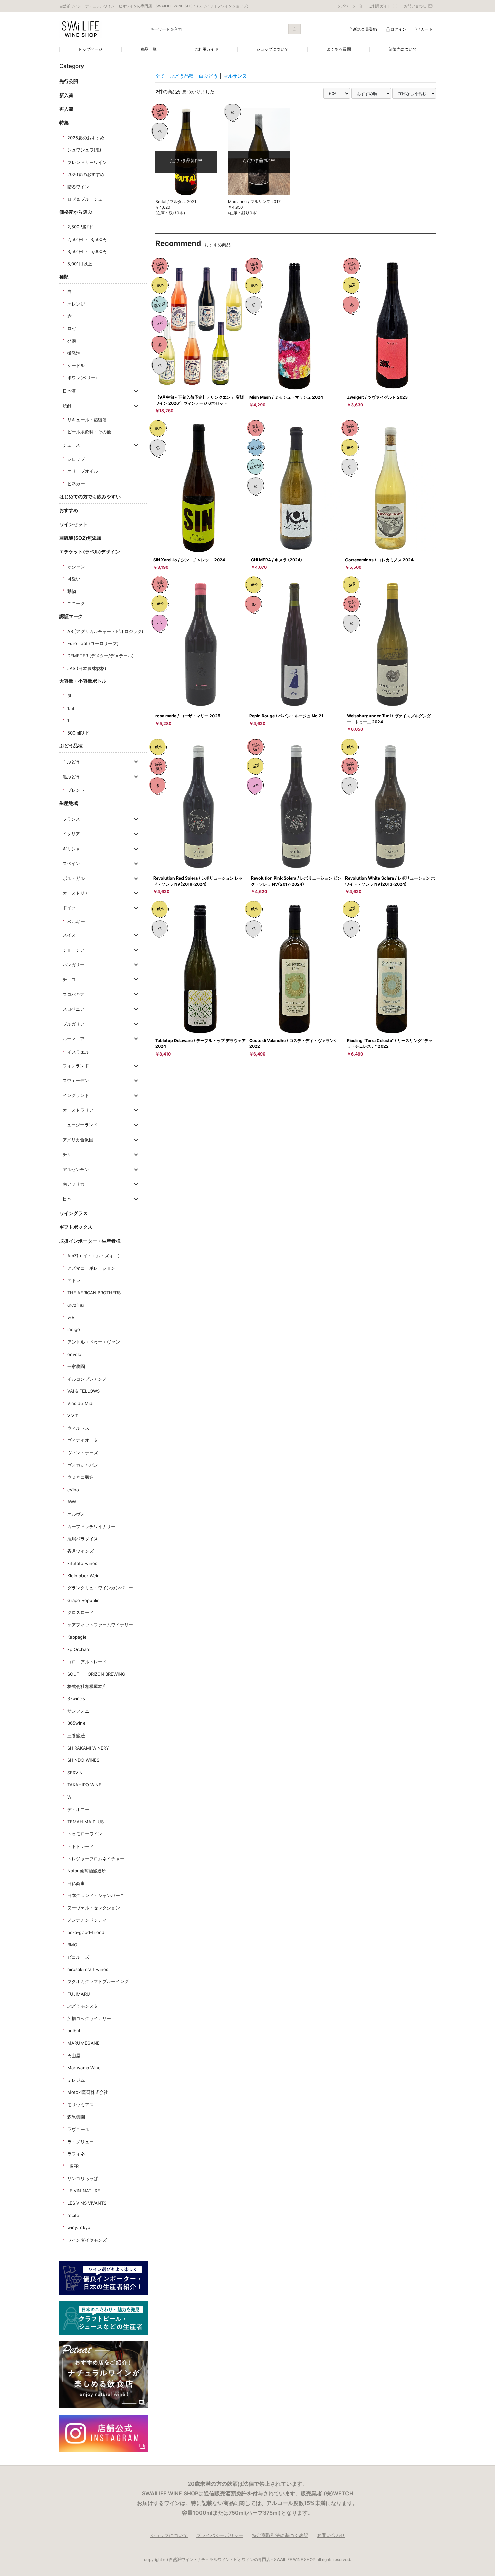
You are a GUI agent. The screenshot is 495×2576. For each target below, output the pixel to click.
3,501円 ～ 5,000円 (87, 251)
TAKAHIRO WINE (84, 1785)
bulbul (74, 2031)
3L (70, 696)
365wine (76, 1723)
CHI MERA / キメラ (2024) (276, 560)
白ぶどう (208, 76)
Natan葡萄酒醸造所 (87, 1871)
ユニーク (76, 603)
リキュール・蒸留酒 (87, 420)
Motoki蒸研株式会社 (88, 2092)
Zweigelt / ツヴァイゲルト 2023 (377, 397)
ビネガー (76, 484)
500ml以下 (78, 733)
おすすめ (69, 510)
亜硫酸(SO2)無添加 (80, 538)
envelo (74, 1354)
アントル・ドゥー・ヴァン (94, 1342)
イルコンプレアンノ (87, 1379)
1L (70, 720)
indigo (74, 1329)
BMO (72, 1945)
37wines (76, 1698)
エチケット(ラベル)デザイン (90, 552)
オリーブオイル (83, 471)
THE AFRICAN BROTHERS (94, 1293)
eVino (73, 1490)
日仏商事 (76, 1883)
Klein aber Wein (84, 1576)
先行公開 (69, 81)
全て (160, 76)
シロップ (76, 459)
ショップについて (272, 49)
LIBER (73, 2166)
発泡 (72, 341)
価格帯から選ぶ (76, 212)
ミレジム (76, 2080)
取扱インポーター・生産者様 (90, 1241)
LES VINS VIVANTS (87, 2203)
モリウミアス (80, 2105)
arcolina (75, 1305)
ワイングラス (73, 1213)
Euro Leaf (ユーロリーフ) (93, 643)
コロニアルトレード (87, 1662)
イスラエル (78, 1052)
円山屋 (74, 2055)
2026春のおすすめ (86, 174)
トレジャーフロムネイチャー (96, 1859)
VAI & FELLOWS (84, 1391)
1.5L (71, 708)
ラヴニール (78, 2129)
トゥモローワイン (85, 1834)
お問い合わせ (331, 2535)
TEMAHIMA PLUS (86, 1822)
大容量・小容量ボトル (83, 681)
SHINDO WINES (83, 1760)
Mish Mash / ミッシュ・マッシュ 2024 (286, 397)
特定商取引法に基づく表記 (280, 2535)
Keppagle (77, 1637)
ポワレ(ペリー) (82, 378)
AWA (72, 1502)
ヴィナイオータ (83, 1440)
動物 (72, 591)
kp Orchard (79, 1649)
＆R (71, 1317)
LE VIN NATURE (84, 2191)
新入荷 (66, 95)
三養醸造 (76, 1736)
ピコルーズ (78, 1957)
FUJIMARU (79, 1994)
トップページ (90, 49)
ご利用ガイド (206, 49)
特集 (64, 123)
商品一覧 (148, 49)
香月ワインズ (80, 1551)
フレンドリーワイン (87, 162)
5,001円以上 (80, 264)
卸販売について (403, 49)
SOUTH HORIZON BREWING (96, 1674)
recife (73, 2215)
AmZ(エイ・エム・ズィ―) (93, 1256)
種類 (64, 276)
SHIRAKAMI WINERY (88, 1748)
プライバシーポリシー (220, 2535)
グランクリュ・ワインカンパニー (100, 1588)
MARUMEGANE (84, 2043)
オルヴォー (78, 1514)
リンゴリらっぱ (83, 2178)
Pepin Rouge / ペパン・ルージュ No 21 (286, 716)
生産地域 (69, 803)
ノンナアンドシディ (87, 1920)
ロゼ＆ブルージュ (85, 199)
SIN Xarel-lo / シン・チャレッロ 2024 (189, 560)
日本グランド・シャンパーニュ (98, 1895)
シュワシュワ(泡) (84, 150)
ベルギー (76, 922)
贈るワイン (78, 187)
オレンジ (76, 304)
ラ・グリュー (80, 2142)
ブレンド (76, 790)
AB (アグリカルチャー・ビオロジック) (105, 631)
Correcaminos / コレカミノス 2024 (379, 560)
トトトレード (80, 1846)
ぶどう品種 (71, 745)
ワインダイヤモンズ (87, 2240)
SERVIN (75, 1773)
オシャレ (76, 567)
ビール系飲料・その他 (89, 432)
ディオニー (78, 1809)
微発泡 (74, 353)
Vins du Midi (80, 1403)
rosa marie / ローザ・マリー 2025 (188, 716)
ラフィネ (76, 2154)
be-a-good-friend (86, 1932)
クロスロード (80, 1612)
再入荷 (66, 109)
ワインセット (73, 524)
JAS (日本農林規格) (87, 668)
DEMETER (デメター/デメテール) (101, 656)
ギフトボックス (76, 1227)
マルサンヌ (235, 76)
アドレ (74, 1280)
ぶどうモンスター (85, 2006)
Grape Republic (83, 1600)
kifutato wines (82, 1563)
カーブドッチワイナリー (91, 1526)
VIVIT (73, 1416)
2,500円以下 (80, 227)
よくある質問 (339, 49)
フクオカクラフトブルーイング (98, 1981)
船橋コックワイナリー (89, 2018)
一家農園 (76, 1366)
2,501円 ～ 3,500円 (87, 239)
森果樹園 (76, 2117)
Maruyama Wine (84, 2068)
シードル (76, 365)
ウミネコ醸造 (80, 1477)
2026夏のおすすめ (86, 138)
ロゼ (72, 328)
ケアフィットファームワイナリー (100, 1625)
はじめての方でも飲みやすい (90, 496)
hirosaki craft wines (88, 1969)
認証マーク (71, 616)
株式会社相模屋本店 (87, 1686)
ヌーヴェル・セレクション (94, 1908)
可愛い (74, 579)
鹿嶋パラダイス (83, 1539)
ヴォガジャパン (83, 1465)
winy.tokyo (79, 2227)
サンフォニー (80, 1711)
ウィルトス (78, 1428)
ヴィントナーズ (83, 1453)
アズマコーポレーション (91, 1268)
